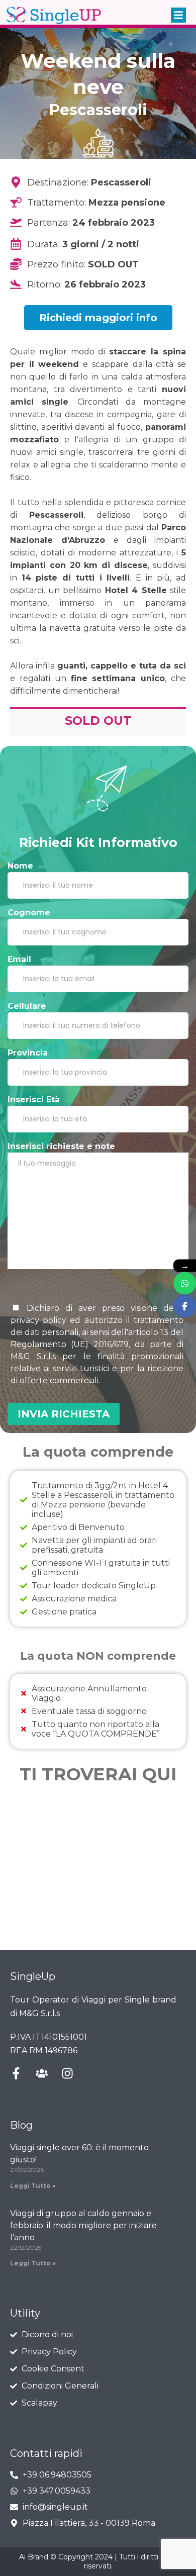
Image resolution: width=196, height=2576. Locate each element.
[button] (178, 15)
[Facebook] (185, 1306)
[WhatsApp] (185, 1283)
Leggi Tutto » (33, 2186)
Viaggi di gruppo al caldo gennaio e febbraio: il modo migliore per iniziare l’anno (83, 2225)
